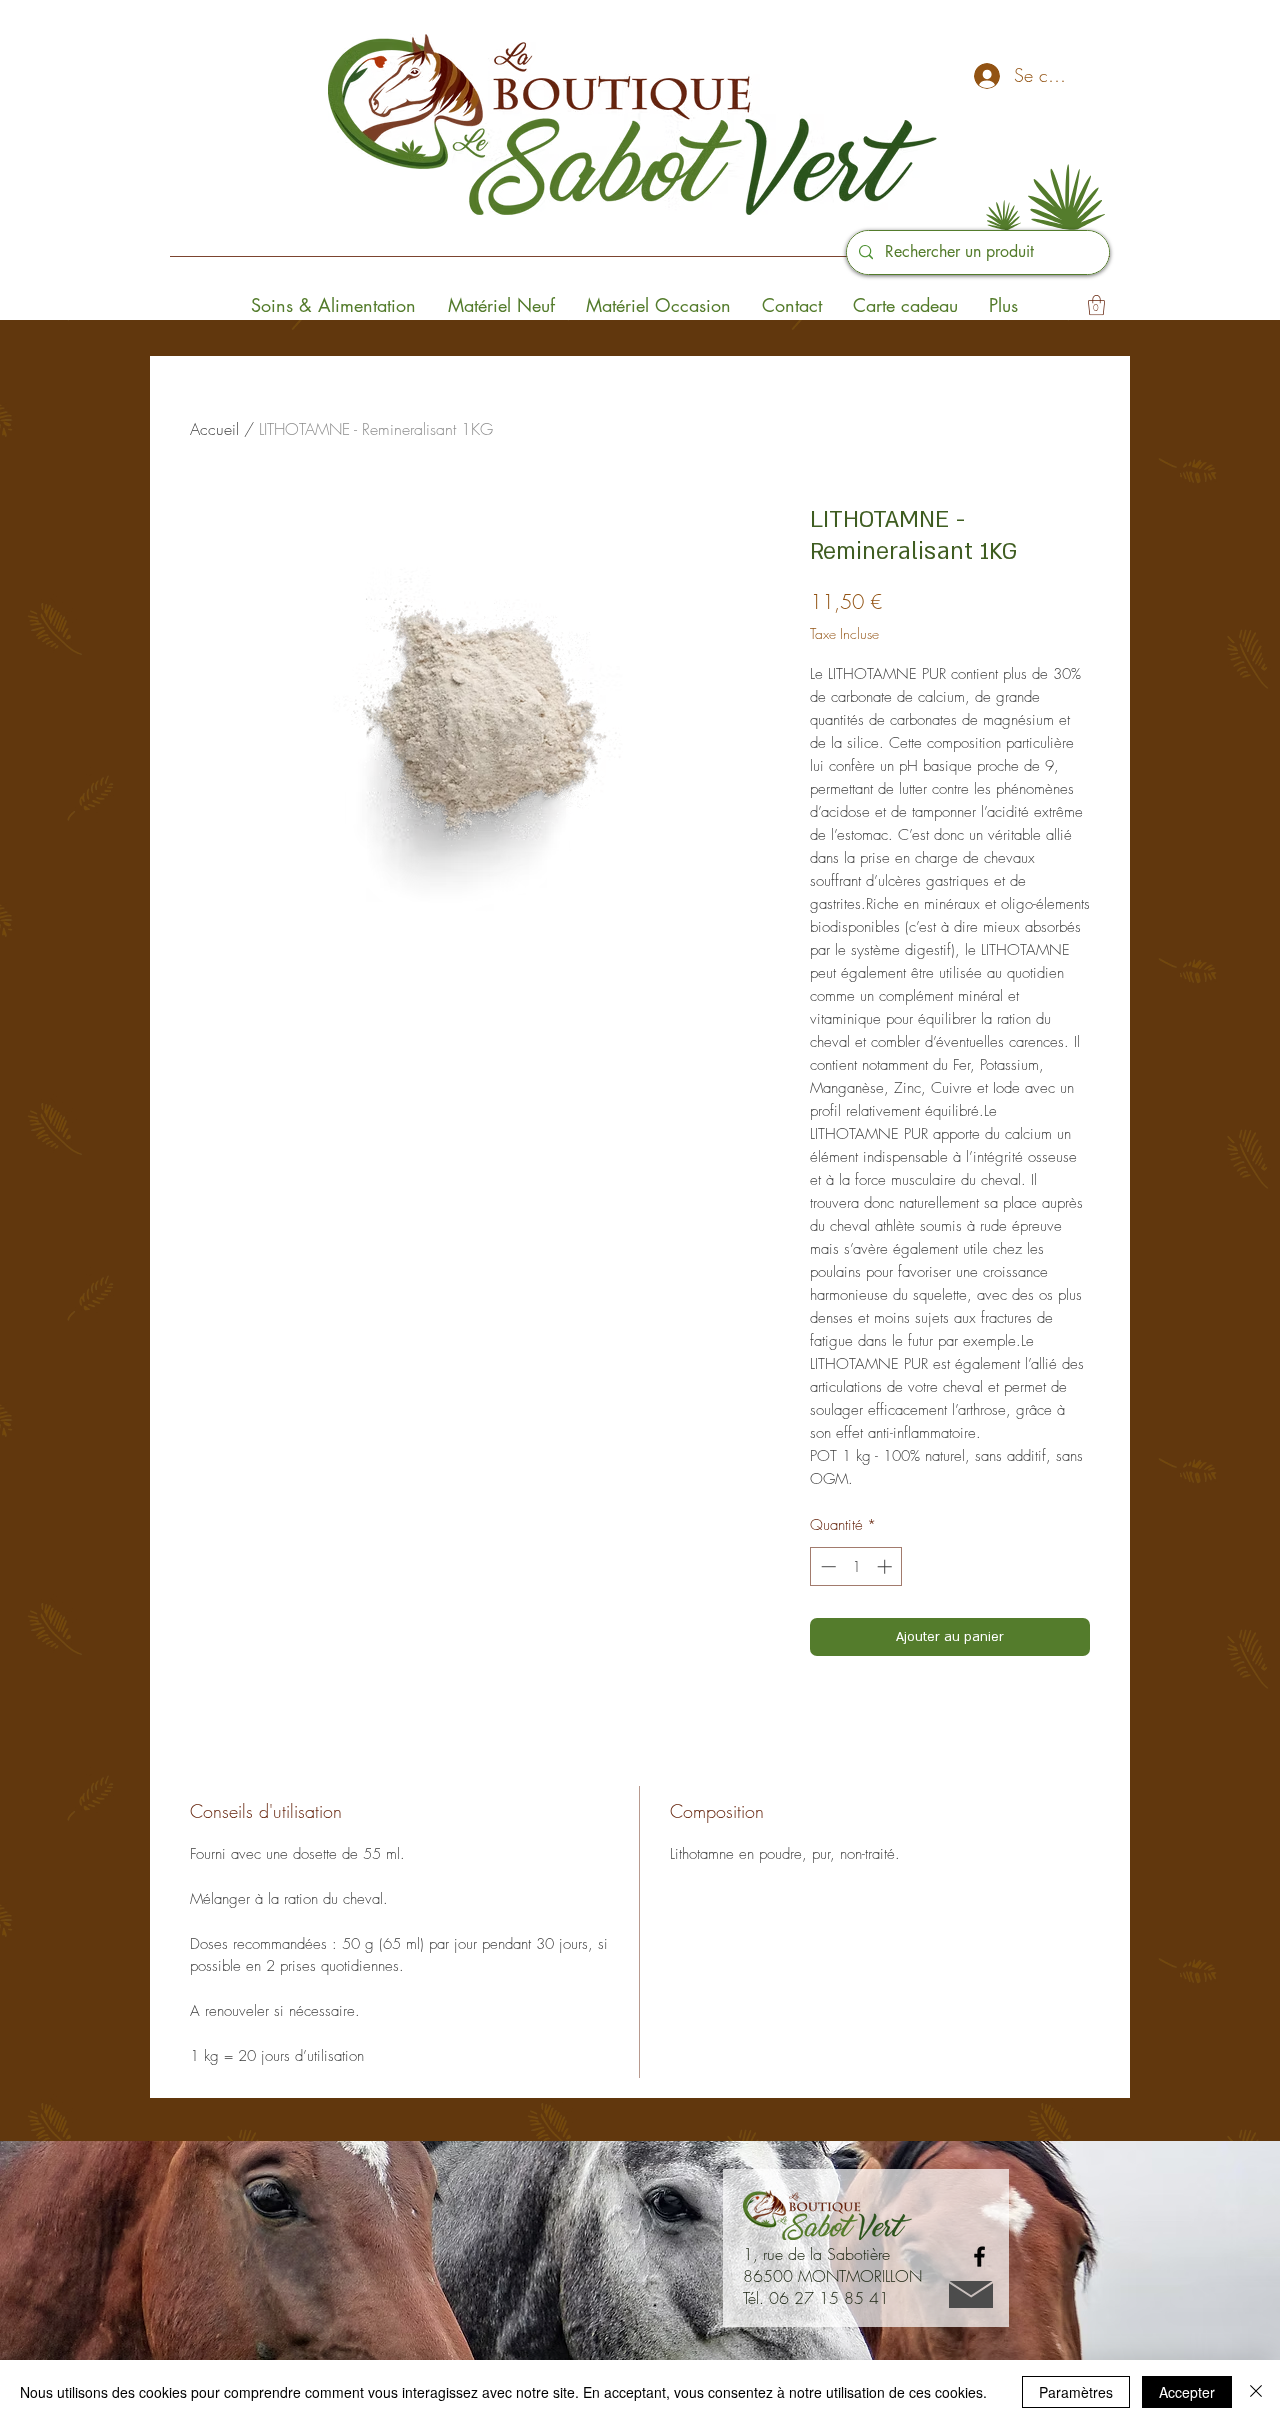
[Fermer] (1256, 2392)
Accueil (214, 429)
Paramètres (1076, 2392)
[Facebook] (979, 2256)
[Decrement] (826, 1566)
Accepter (1187, 2392)
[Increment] (886, 1566)
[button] (1096, 305)
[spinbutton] (856, 1566)
